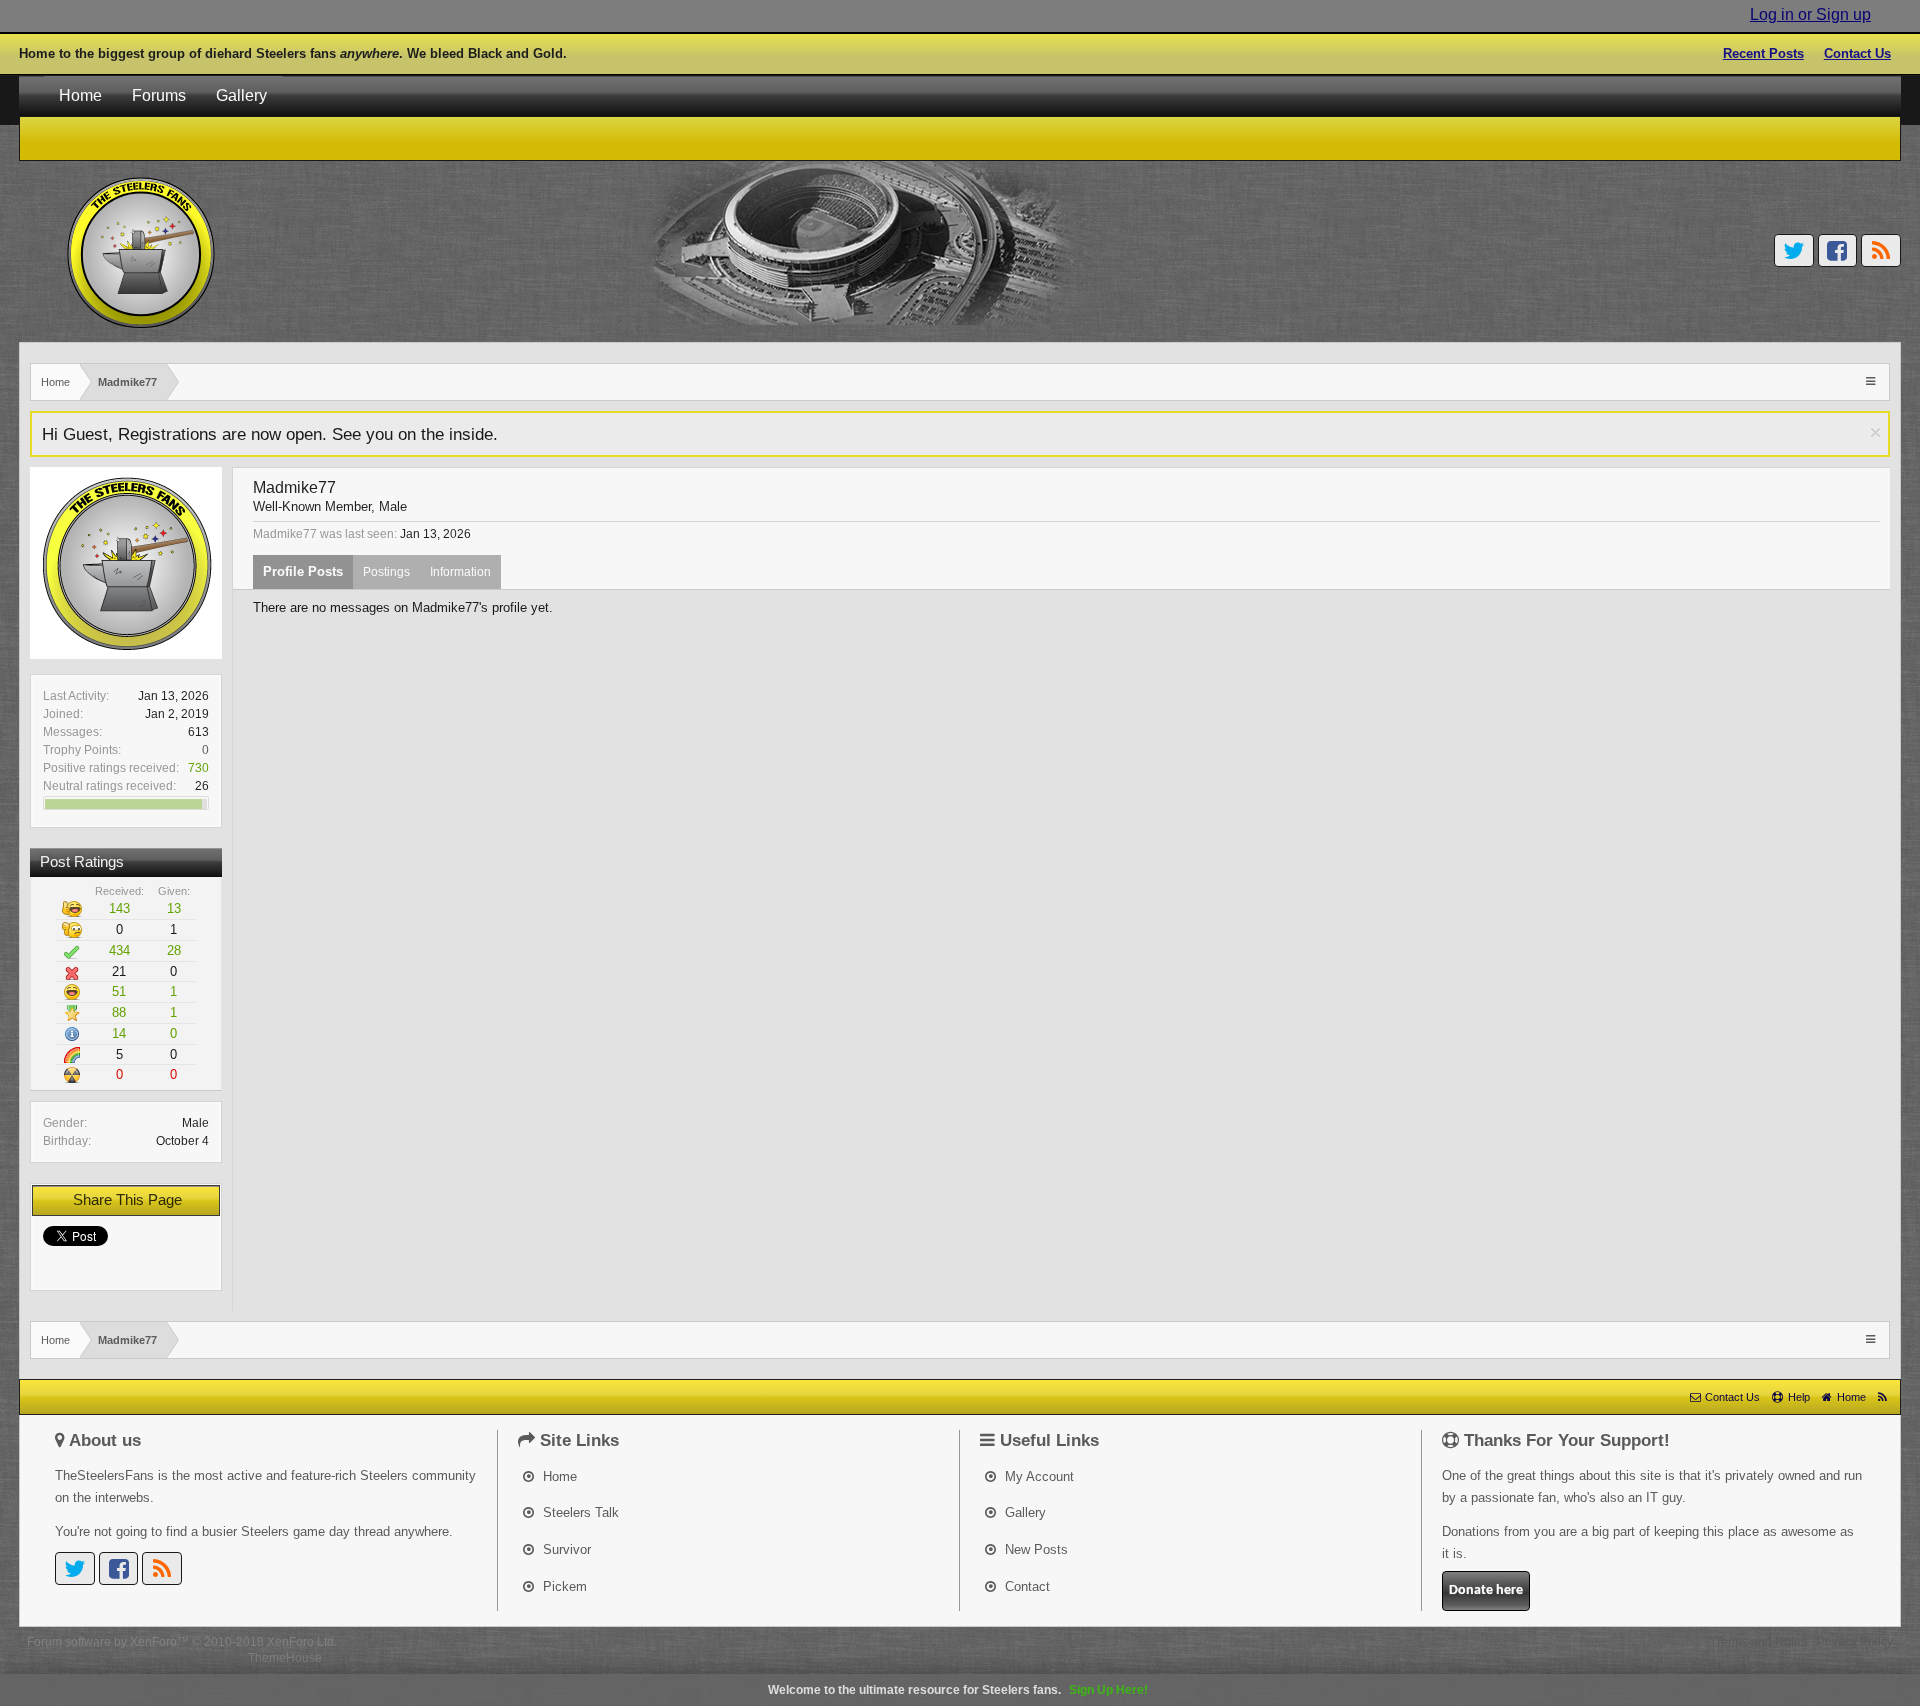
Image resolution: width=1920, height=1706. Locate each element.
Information (460, 572)
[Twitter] (1794, 250)
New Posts (1034, 1549)
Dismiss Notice (1875, 432)
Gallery (241, 95)
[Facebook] (1838, 250)
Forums (159, 95)
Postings (386, 572)
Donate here (1486, 1590)
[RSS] (1881, 250)
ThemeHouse (285, 1658)
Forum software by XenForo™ (182, 1642)
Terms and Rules (1761, 1642)
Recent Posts (1763, 53)
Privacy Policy (1855, 1642)
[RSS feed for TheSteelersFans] (1883, 1397)
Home (80, 95)
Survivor (565, 1549)
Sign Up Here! (1108, 1690)
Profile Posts (303, 571)
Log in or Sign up (1810, 14)
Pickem (563, 1586)
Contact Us (1857, 53)
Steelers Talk (579, 1512)
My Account (1037, 1476)
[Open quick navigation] (1872, 380)
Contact (1025, 1586)
